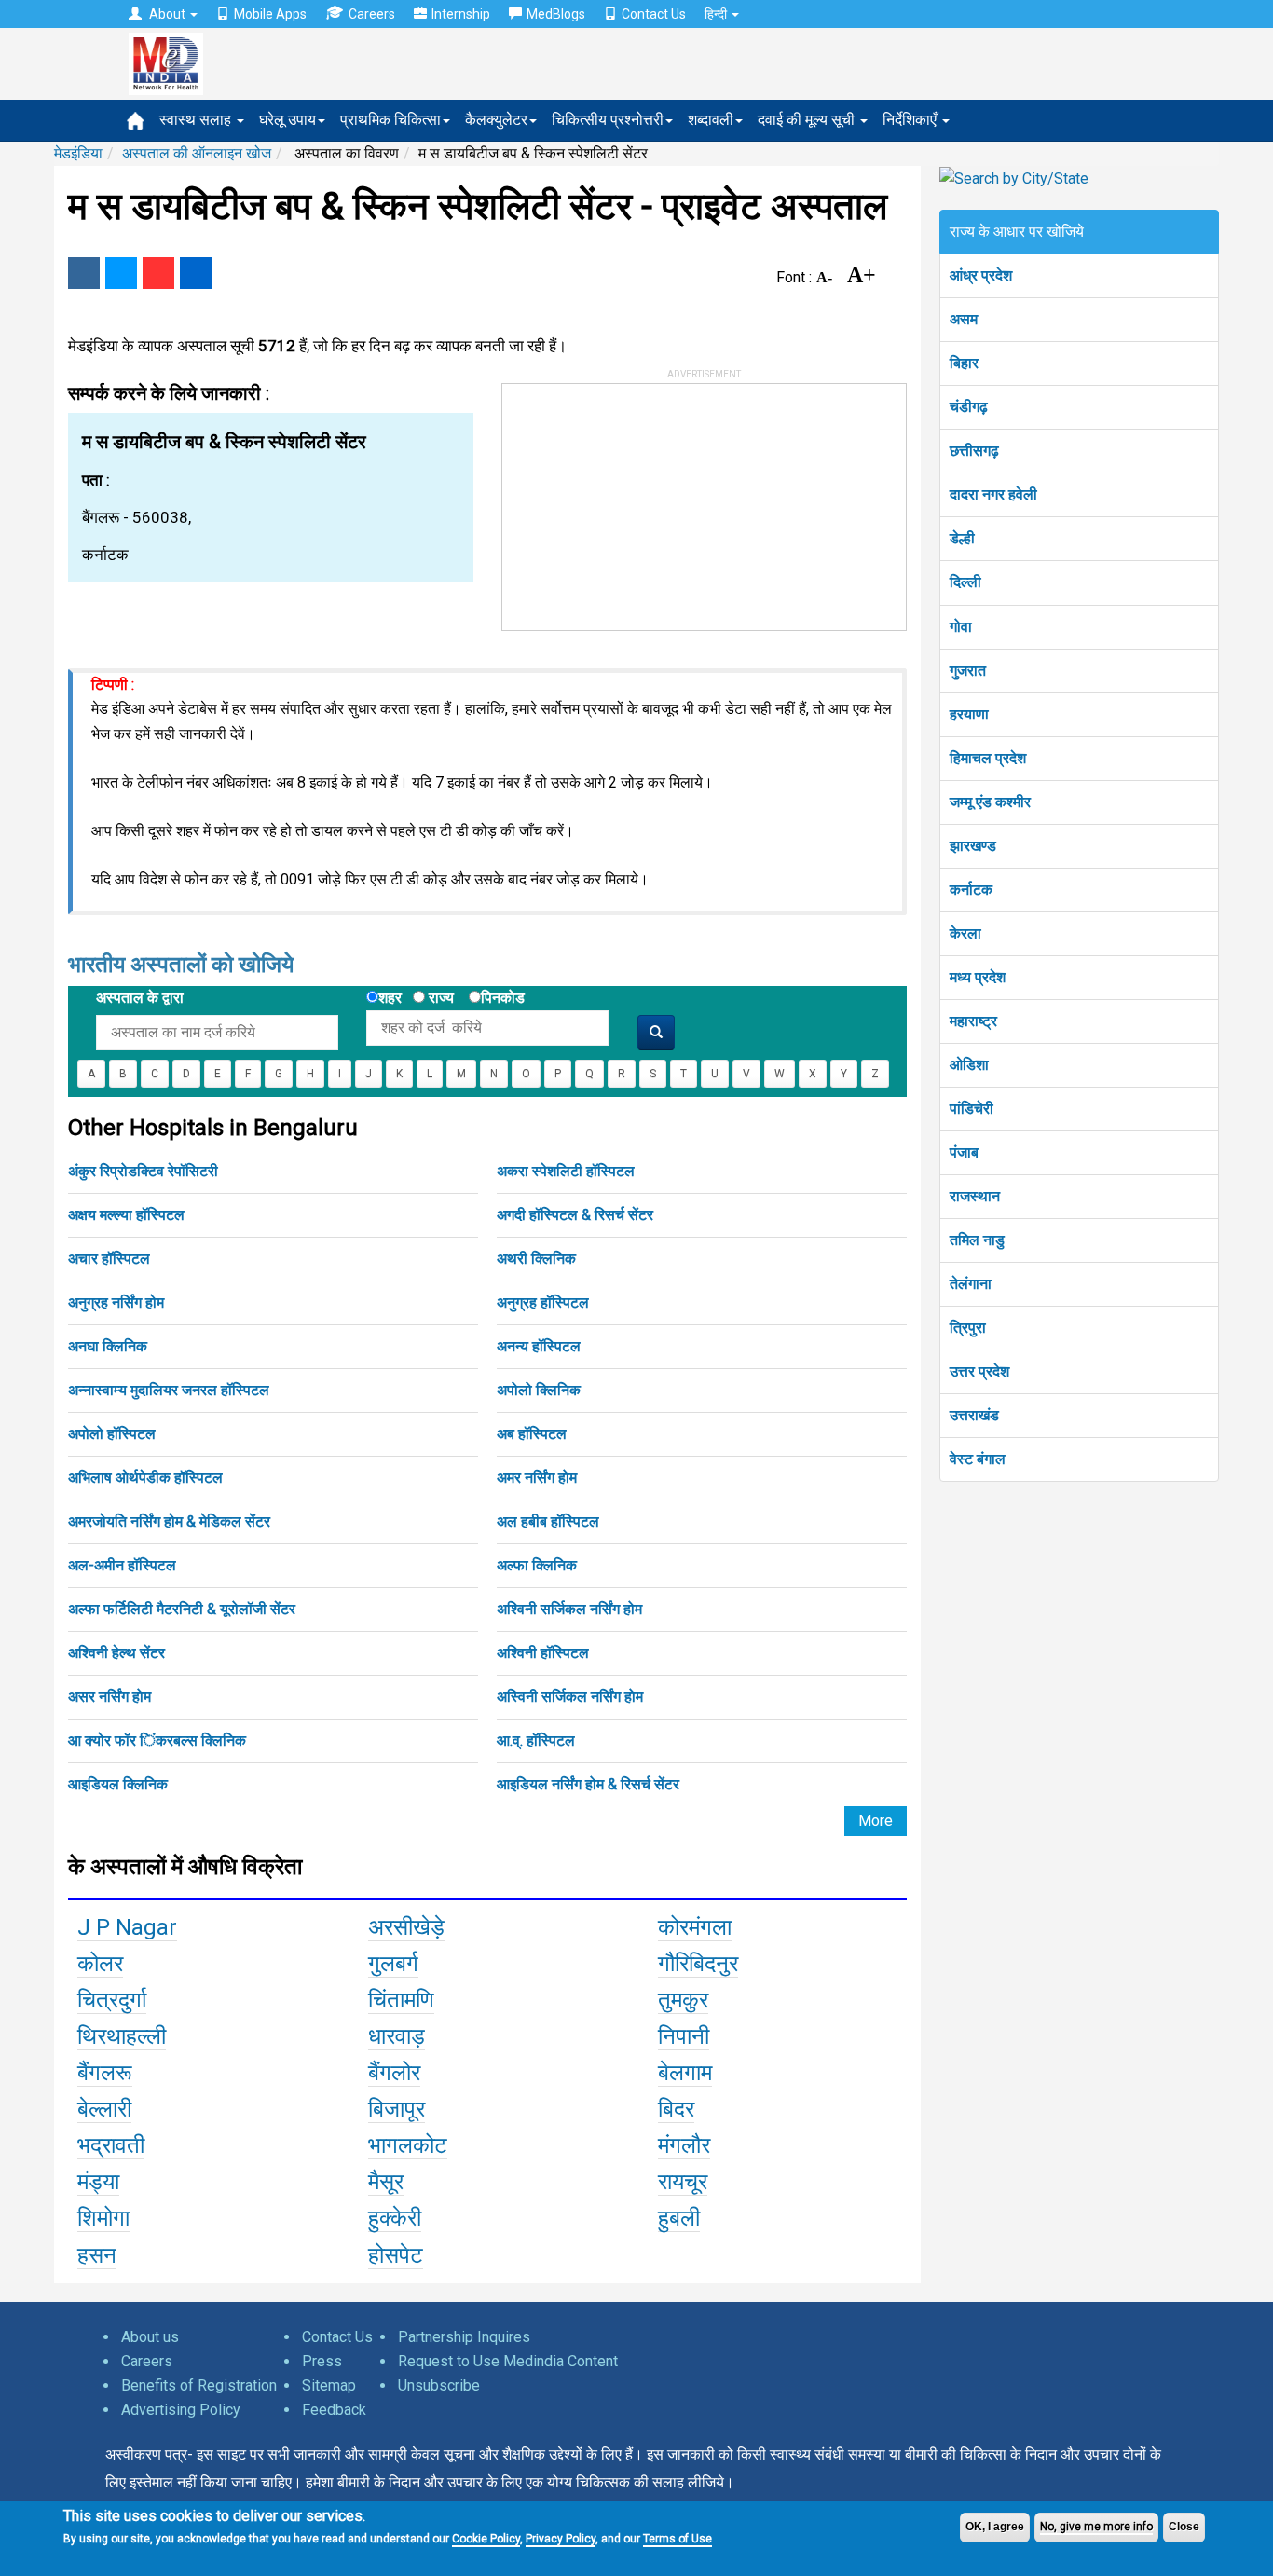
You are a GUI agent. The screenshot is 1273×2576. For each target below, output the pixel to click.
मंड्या (98, 2182)
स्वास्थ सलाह (197, 120)
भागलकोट (408, 2145)
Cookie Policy (486, 2539)
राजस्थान (975, 1196)
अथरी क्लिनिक (536, 1259)
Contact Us (654, 14)
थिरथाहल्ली (122, 2036)
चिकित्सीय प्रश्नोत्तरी (608, 120)
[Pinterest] (158, 273)
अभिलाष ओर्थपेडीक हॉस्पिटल (145, 1478)
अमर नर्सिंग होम (537, 1478)
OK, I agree (995, 2527)
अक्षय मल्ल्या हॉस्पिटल (126, 1215)
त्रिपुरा (968, 1328)
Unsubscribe (439, 2385)
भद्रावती (111, 2145)
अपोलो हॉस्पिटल (112, 1434)
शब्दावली (711, 120)
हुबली (679, 2218)
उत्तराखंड (974, 1415)
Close (1184, 2527)
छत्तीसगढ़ (974, 451)
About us (150, 2337)
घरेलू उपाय (287, 120)
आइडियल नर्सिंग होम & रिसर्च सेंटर (588, 1784)
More (876, 1821)
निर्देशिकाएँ (911, 120)
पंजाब (964, 1152)
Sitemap (329, 2385)
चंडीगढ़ (969, 407)
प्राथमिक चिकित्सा (390, 120)
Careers (372, 14)
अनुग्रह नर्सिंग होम (116, 1302)
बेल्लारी (104, 2109)
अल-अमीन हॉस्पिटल (122, 1565)
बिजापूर (397, 2109)
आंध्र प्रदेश (981, 275)
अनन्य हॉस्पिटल (539, 1346)
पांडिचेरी (972, 1109)
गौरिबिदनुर (698, 1964)
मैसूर (386, 2182)
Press (322, 2361)
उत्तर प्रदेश (979, 1371)
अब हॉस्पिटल (532, 1434)
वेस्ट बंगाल (978, 1459)
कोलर (100, 1964)
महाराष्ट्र (973, 1021)
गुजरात (968, 671)
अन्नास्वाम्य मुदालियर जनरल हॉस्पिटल (169, 1390)
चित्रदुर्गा (112, 2000)
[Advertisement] (642, 500)
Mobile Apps (270, 14)
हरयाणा (969, 714)
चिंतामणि (401, 2000)
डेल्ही (962, 538)
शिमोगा (103, 2218)
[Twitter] (121, 273)
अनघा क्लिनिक (108, 1346)
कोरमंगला (695, 1927)
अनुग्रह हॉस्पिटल (543, 1302)
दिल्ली (965, 582)
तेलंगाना (971, 1284)
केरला (965, 933)
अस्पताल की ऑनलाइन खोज (197, 153)
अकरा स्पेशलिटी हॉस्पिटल (566, 1171)
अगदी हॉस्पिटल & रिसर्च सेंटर (575, 1215)
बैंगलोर (394, 2073)
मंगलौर (684, 2145)
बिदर (676, 2109)
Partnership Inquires (464, 2337)
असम (964, 319)
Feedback (334, 2410)
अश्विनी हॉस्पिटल (543, 1653)
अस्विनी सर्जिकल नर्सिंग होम (570, 1697)
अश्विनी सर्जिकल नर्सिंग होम (569, 1609)
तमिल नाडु (977, 1240)
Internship (461, 14)
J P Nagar (127, 1927)
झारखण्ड (973, 846)
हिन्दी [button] (717, 14)
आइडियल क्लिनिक (118, 1784)
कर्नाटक (971, 890)
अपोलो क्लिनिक (539, 1390)
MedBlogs (556, 14)
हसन (97, 2255)
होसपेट (396, 2255)
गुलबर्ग (393, 1964)
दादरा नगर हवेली (993, 494)
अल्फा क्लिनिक (537, 1565)
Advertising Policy (181, 2410)
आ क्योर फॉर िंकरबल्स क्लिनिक (157, 1740)
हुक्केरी (395, 2218)
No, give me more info (1096, 2527)
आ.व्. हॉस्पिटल (536, 1740)
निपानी (684, 2036)
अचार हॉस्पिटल (109, 1259)
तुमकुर (683, 2000)
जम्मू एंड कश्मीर (990, 802)
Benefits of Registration (199, 2385)
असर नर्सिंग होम (110, 1697)
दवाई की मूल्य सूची (808, 120)
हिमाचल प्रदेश (988, 758)
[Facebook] (84, 273)
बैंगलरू (105, 2073)
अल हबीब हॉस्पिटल (548, 1521)
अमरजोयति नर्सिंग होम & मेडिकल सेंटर (169, 1521)
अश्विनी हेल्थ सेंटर (116, 1653)
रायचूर (683, 2182)
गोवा (961, 627)
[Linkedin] (196, 273)
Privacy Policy (561, 2539)
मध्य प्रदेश (978, 977)
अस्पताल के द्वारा (140, 998)
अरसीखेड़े (406, 1927)
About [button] (167, 14)
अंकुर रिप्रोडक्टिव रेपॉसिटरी (143, 1171)
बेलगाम (685, 2073)
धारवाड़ (397, 2036)
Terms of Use (678, 2539)
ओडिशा (969, 1065)
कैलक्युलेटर (496, 120)
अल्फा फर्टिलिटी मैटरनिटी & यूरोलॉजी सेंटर (182, 1609)
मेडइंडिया (78, 153)
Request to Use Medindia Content (508, 2361)
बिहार (964, 363)
